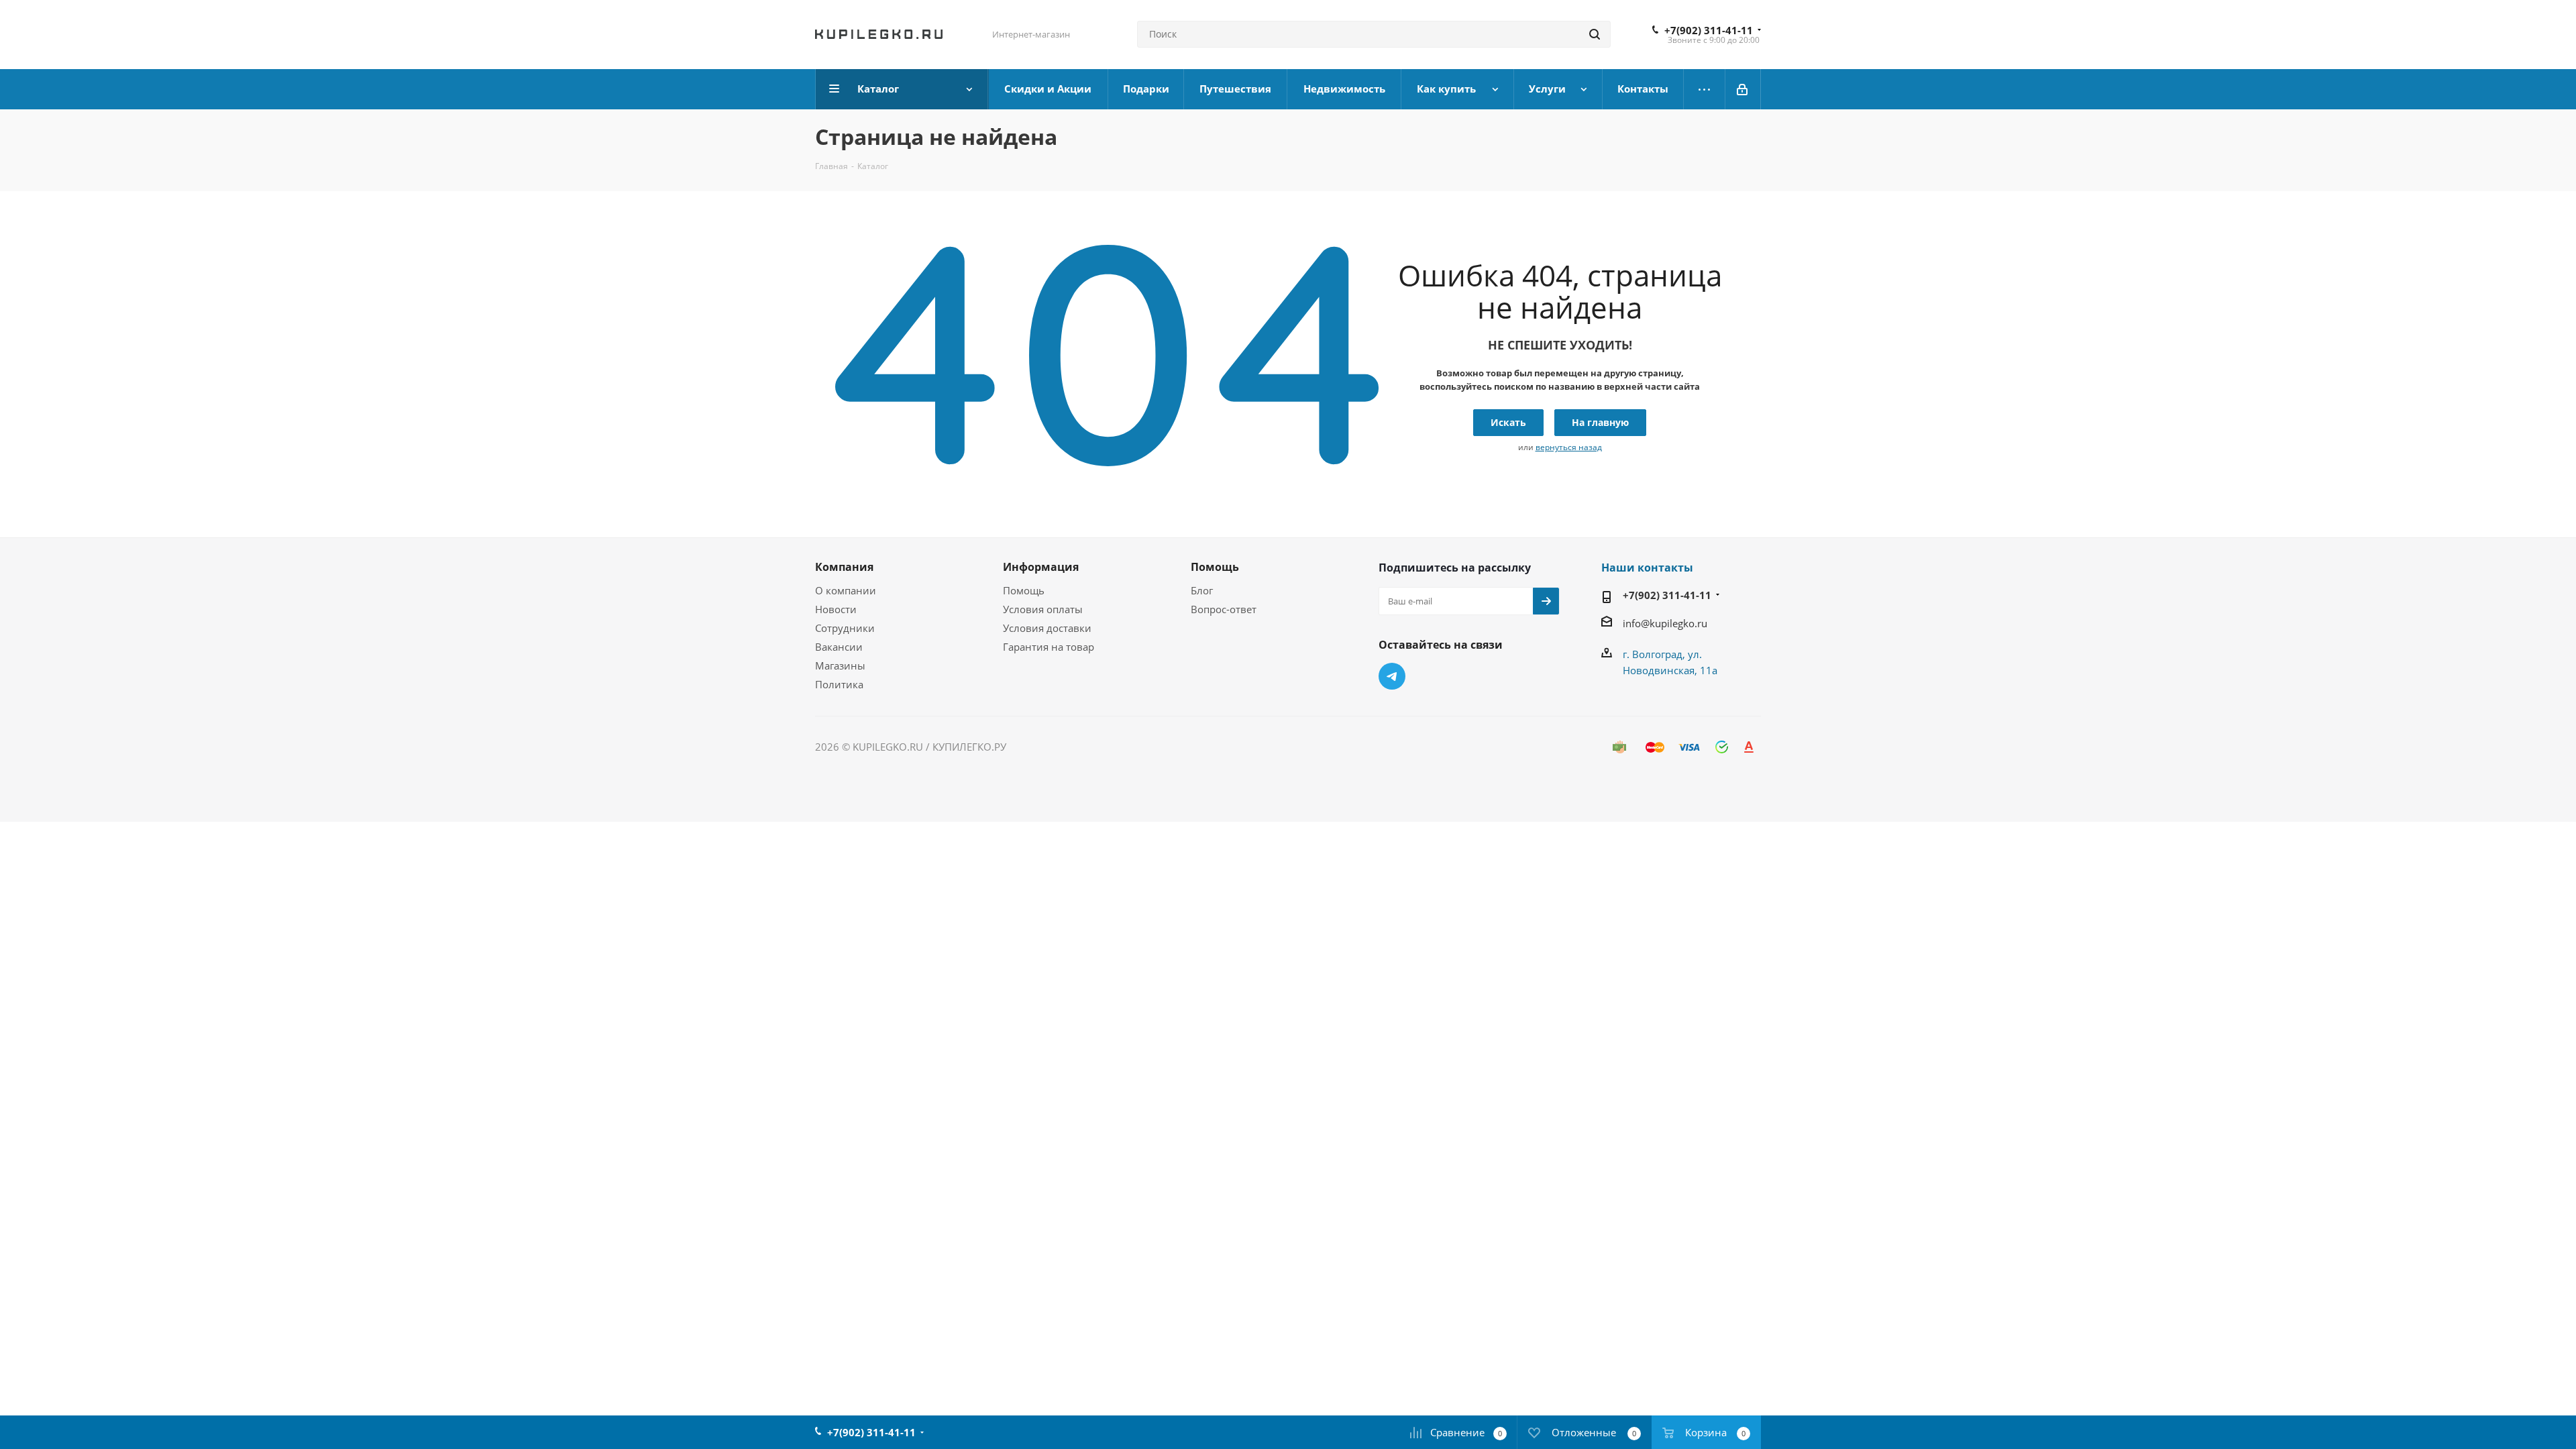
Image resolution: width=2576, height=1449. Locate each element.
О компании (846, 590)
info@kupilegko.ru (1665, 623)
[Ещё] (1705, 89)
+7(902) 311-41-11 (1709, 30)
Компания (844, 567)
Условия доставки (1047, 628)
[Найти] (1595, 34)
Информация (1041, 567)
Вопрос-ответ (1224, 609)
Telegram (1392, 676)
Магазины (840, 665)
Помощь (1024, 590)
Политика (839, 684)
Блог (1202, 590)
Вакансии (839, 647)
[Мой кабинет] (1743, 89)
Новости (836, 609)
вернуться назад (1569, 447)
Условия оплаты (1043, 609)
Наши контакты (1647, 568)
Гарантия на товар (1049, 647)
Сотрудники (845, 628)
